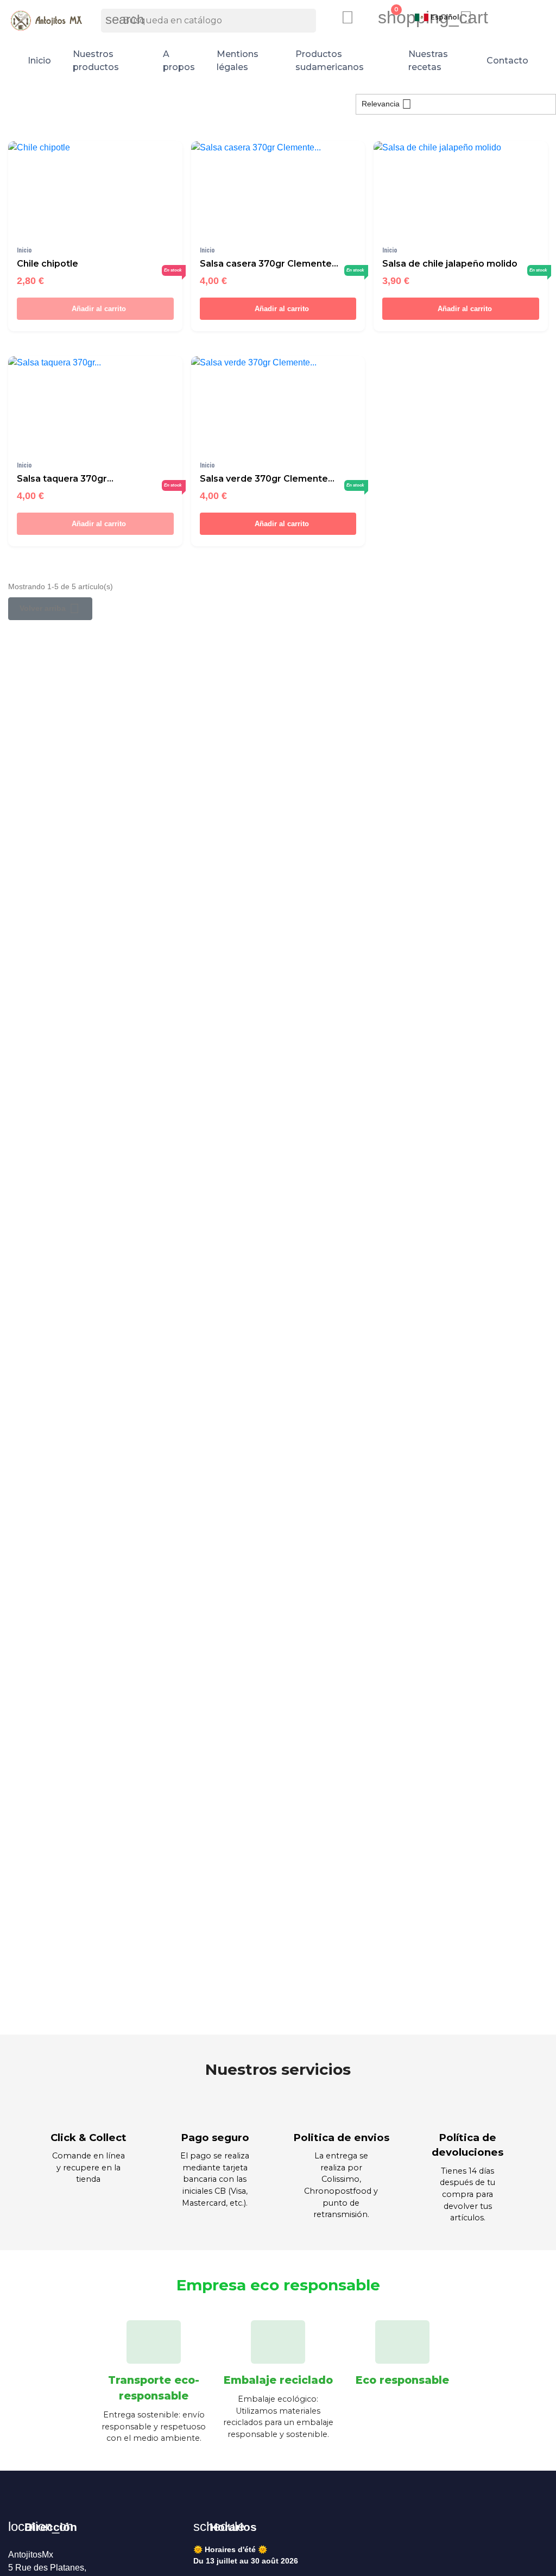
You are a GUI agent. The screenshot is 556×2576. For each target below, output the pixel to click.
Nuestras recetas (428, 61)
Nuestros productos (96, 61)
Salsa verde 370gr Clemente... (267, 479)
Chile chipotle (48, 264)
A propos (179, 61)
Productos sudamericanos (330, 61)
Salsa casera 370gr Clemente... (269, 264)
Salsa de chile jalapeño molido (450, 264)
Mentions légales (238, 61)
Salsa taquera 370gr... (65, 479)
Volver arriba (49, 608)
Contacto (507, 61)
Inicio (39, 61)
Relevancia (387, 104)
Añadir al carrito (98, 309)
